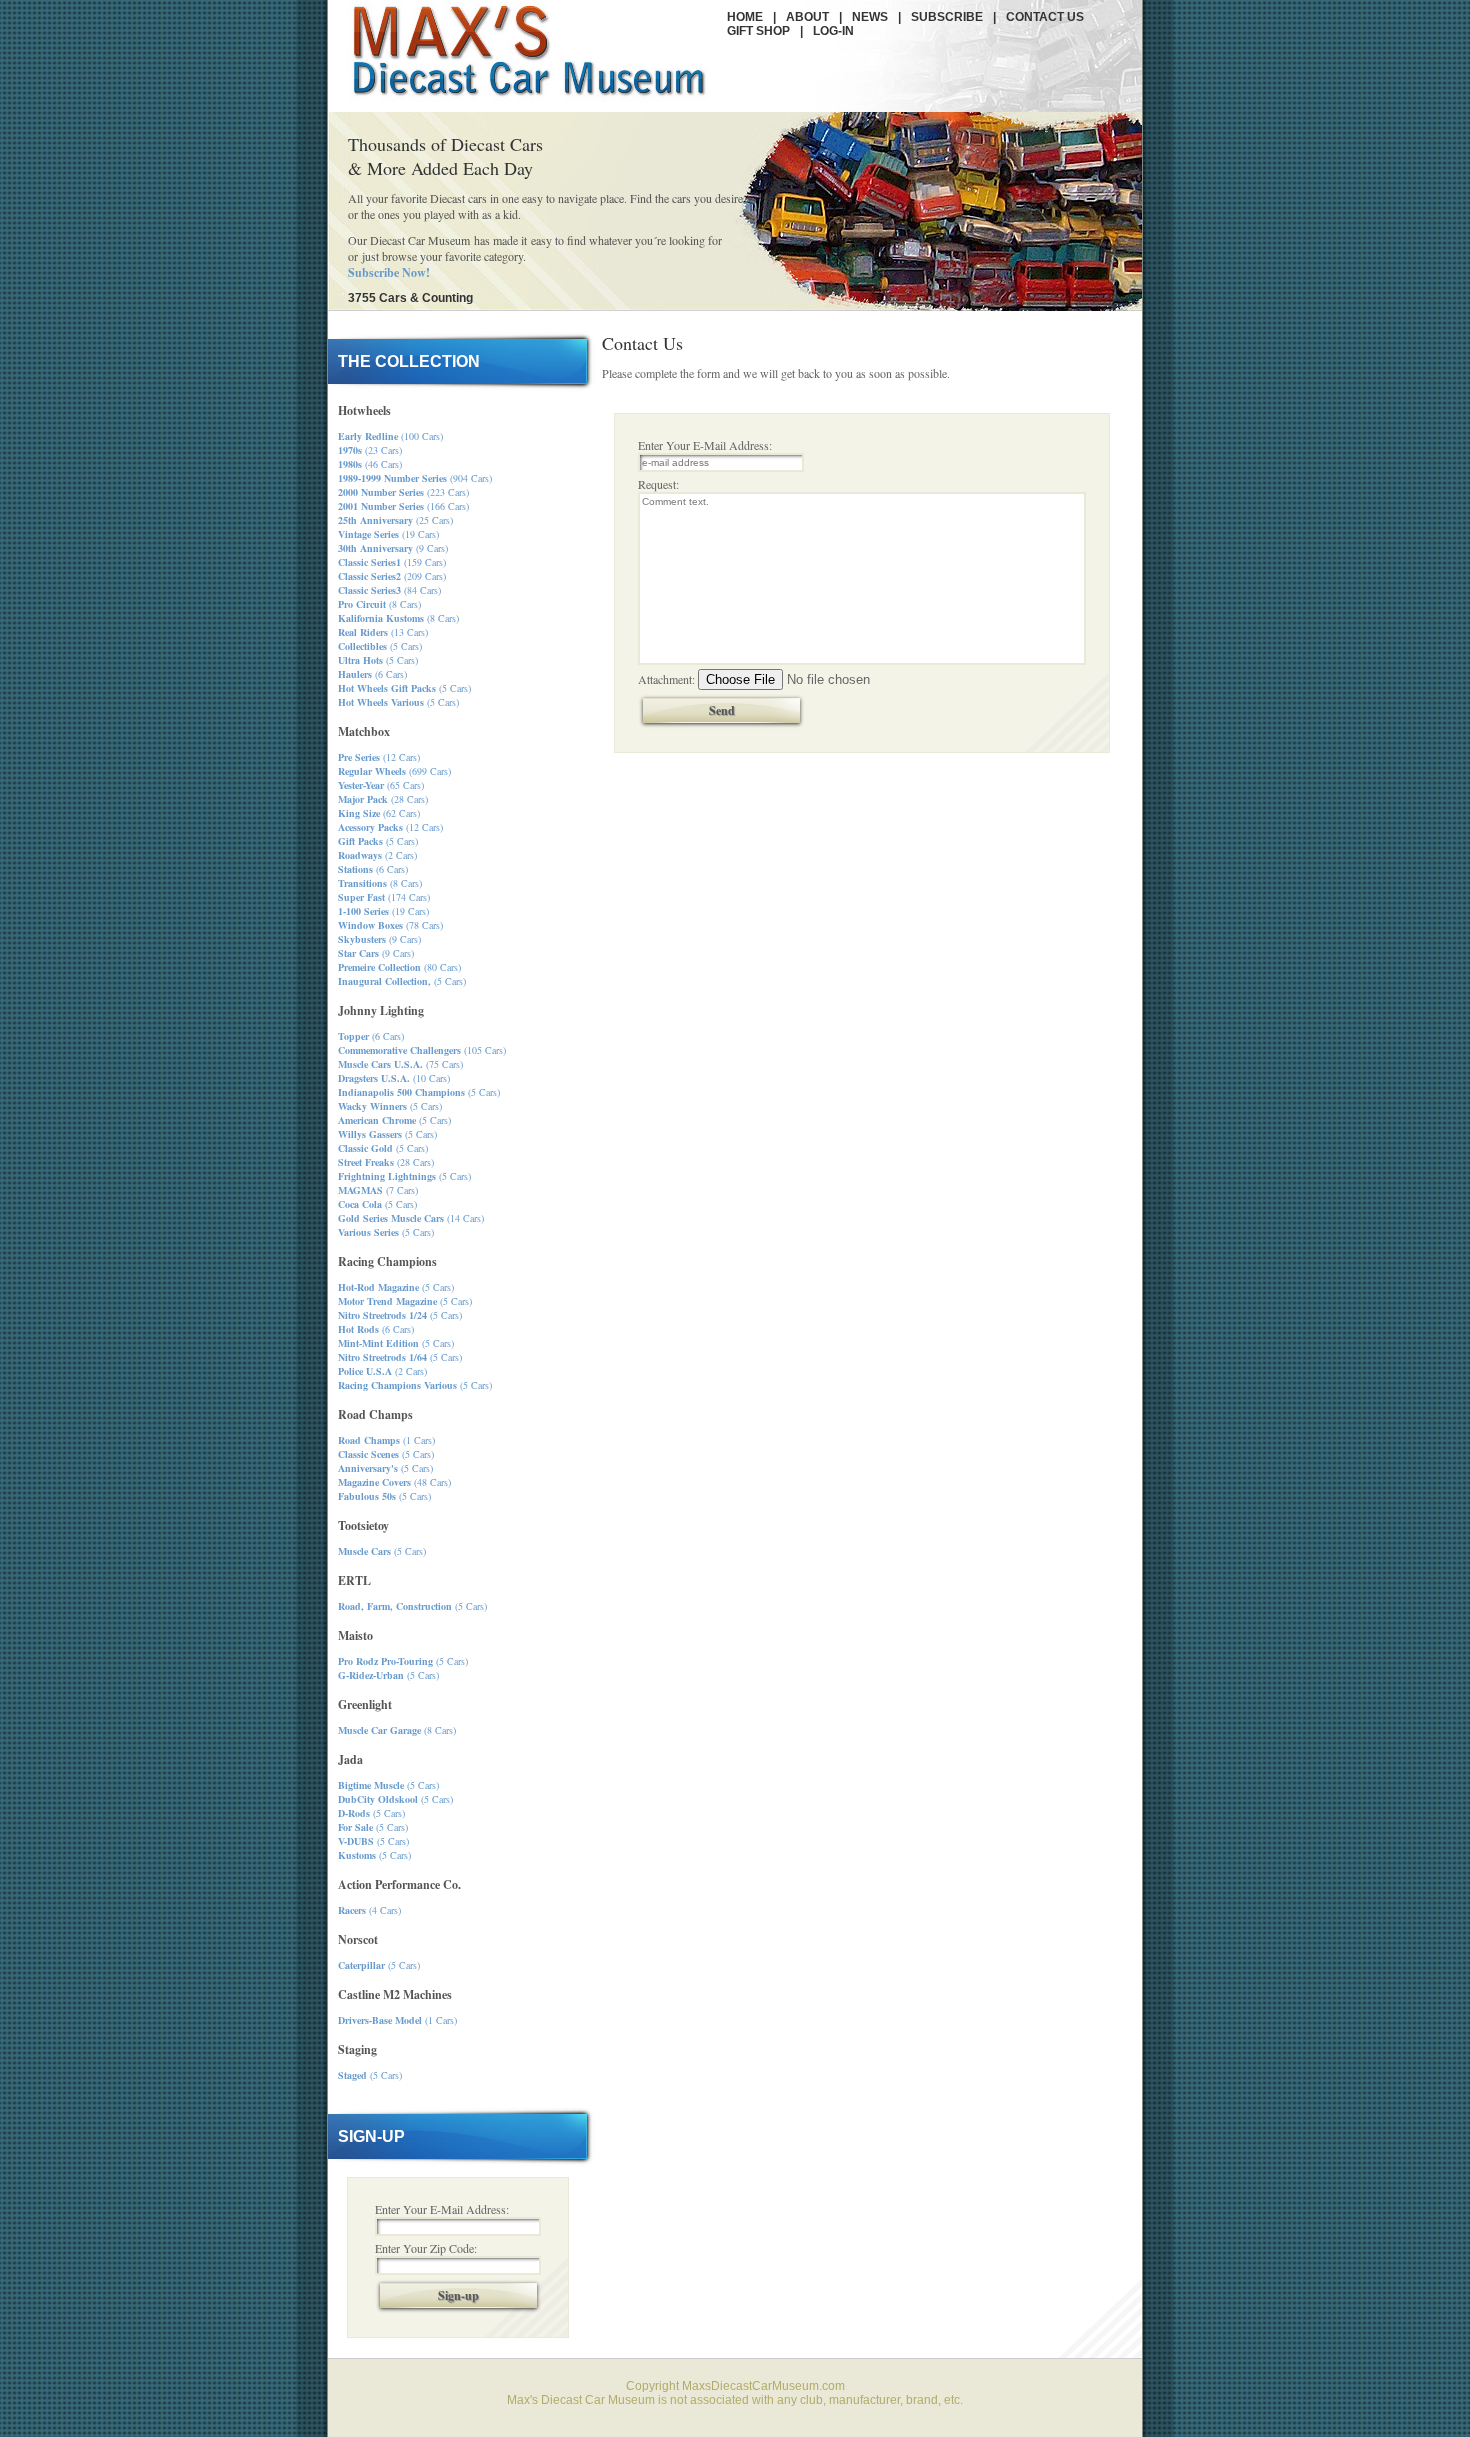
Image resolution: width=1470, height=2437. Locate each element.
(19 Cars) (388, 534)
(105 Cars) (422, 1050)
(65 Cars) (381, 785)
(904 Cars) (415, 478)
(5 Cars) (380, 646)
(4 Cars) (369, 1910)
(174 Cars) (384, 897)
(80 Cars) (399, 967)
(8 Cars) (379, 604)
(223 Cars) (403, 492)
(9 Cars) (393, 548)
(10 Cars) (394, 1078)
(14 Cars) (411, 1218)
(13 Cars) (383, 632)
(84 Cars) (389, 590)
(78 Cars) (390, 925)
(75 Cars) (400, 1064)
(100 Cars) (390, 436)
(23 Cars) (370, 450)
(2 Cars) (377, 855)
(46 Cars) (370, 464)
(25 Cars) (395, 520)
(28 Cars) (383, 799)
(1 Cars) (386, 1440)
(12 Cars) (379, 757)
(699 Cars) (394, 771)
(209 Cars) (392, 576)
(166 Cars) (403, 506)
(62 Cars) (379, 813)
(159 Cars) (392, 562)
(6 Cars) (372, 674)
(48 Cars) (394, 1482)
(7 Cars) (378, 1190)
